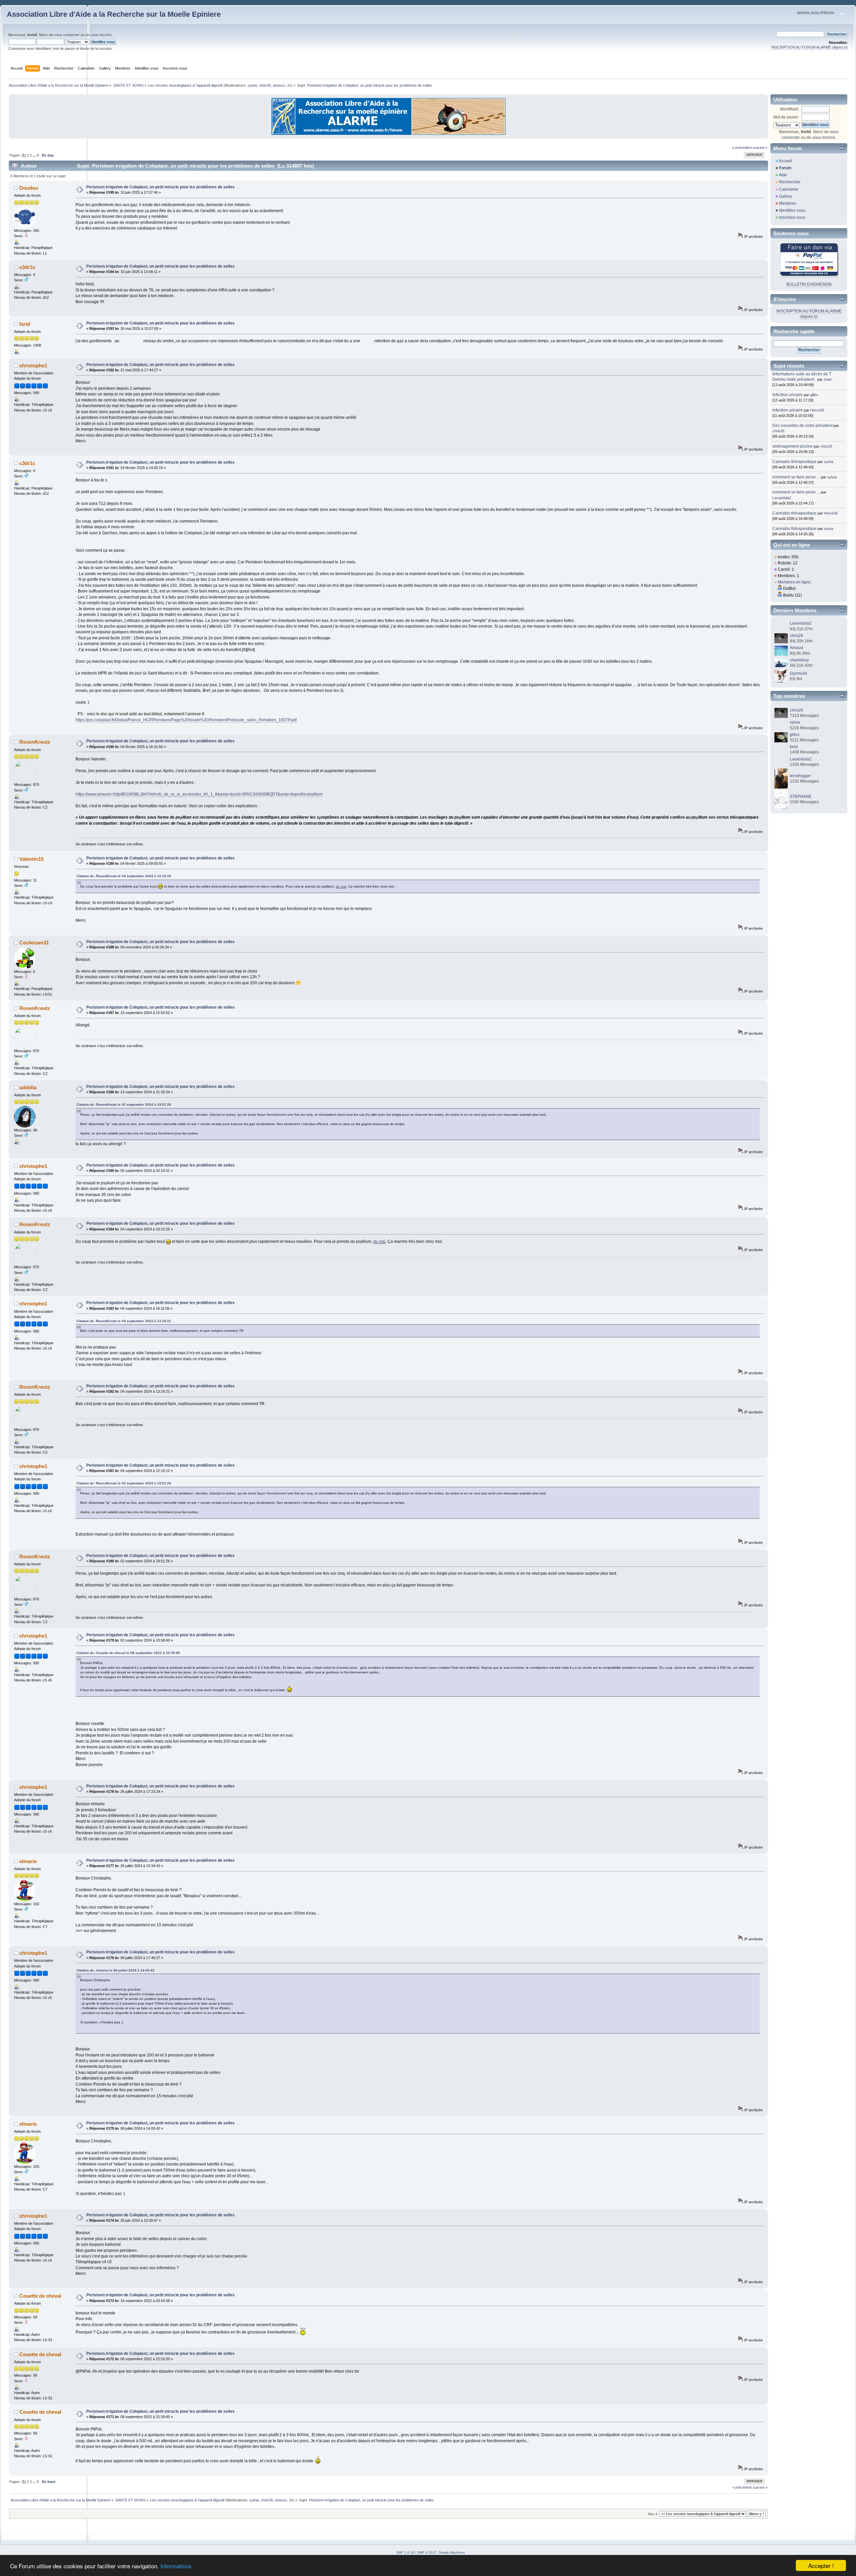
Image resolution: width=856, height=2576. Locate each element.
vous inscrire (101, 35)
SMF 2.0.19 (405, 2552)
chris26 (265, 85)
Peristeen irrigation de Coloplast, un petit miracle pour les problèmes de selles (160, 187)
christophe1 (33, 365)
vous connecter (67, 35)
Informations (176, 2566)
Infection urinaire (788, 395)
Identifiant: (789, 109)
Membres (788, 203)
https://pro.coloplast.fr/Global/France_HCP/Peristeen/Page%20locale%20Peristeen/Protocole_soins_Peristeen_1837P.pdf (186, 720)
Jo (289, 85)
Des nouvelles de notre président (802, 426)
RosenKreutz (35, 742)
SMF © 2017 (427, 2552)
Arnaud (796, 648)
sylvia (252, 85)
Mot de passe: (786, 117)
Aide (783, 175)
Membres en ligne (794, 582)
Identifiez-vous (792, 210)
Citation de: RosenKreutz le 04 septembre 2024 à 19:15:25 (124, 876)
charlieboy (799, 660)
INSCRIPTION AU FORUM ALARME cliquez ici (810, 47)
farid (25, 324)
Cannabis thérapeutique (794, 462)
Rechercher (790, 182)
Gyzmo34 (798, 673)
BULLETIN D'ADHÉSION (809, 284)
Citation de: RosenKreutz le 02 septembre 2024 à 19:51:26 (124, 1105)
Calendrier (789, 189)
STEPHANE (801, 797)
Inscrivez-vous (792, 217)
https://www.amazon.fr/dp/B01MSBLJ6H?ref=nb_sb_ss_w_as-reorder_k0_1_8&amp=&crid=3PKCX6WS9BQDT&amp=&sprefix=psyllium (199, 794)
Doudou (29, 188)
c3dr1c (27, 267)
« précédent (742, 148)
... (35, 155)
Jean (828, 379)
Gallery (786, 196)
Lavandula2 (782, 498)
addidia (28, 1087)
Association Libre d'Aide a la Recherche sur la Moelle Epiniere (114, 14)
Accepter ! (821, 2565)
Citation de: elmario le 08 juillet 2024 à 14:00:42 (116, 1970)
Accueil (785, 161)
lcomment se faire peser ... (796, 477)
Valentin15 (31, 859)
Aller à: (653, 2514)
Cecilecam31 (34, 943)
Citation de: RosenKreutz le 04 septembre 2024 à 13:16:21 (124, 1321)
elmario (28, 1861)
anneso (279, 85)
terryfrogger (800, 776)
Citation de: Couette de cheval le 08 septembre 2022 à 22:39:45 (128, 1653)
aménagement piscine (793, 446)
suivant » (760, 148)
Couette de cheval (40, 2296)
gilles (814, 395)
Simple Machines (452, 2552)
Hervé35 (817, 410)
